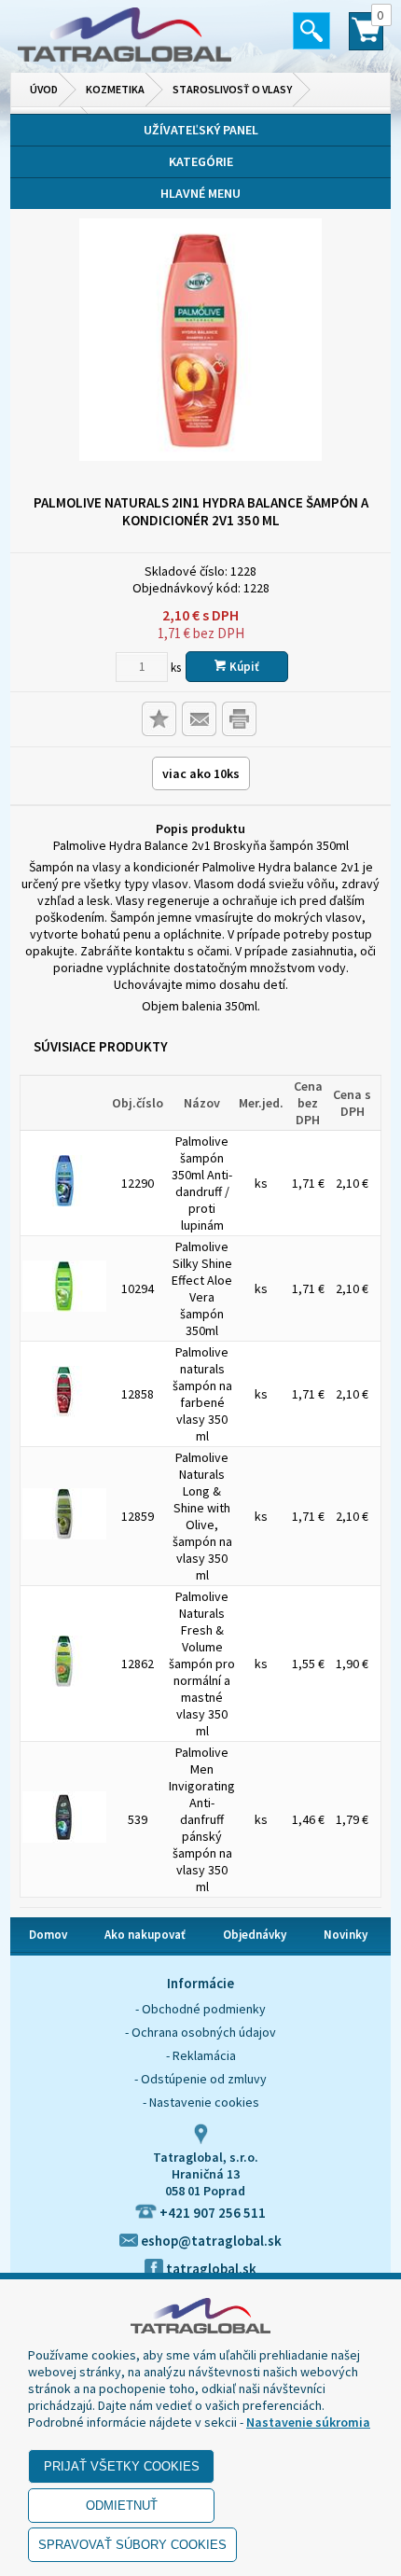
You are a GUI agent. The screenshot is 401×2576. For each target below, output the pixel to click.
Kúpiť (243, 667)
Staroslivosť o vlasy (232, 89)
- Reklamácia (201, 2055)
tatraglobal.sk (210, 2269)
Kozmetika (115, 89)
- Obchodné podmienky (200, 2009)
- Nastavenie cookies (201, 2102)
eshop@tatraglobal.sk (210, 2241)
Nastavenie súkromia (308, 2422)
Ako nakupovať (145, 1935)
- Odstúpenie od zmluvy (200, 2079)
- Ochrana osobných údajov (200, 2032)
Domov (48, 1935)
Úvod (44, 89)
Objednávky (255, 1935)
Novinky (346, 1935)
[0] (366, 39)
